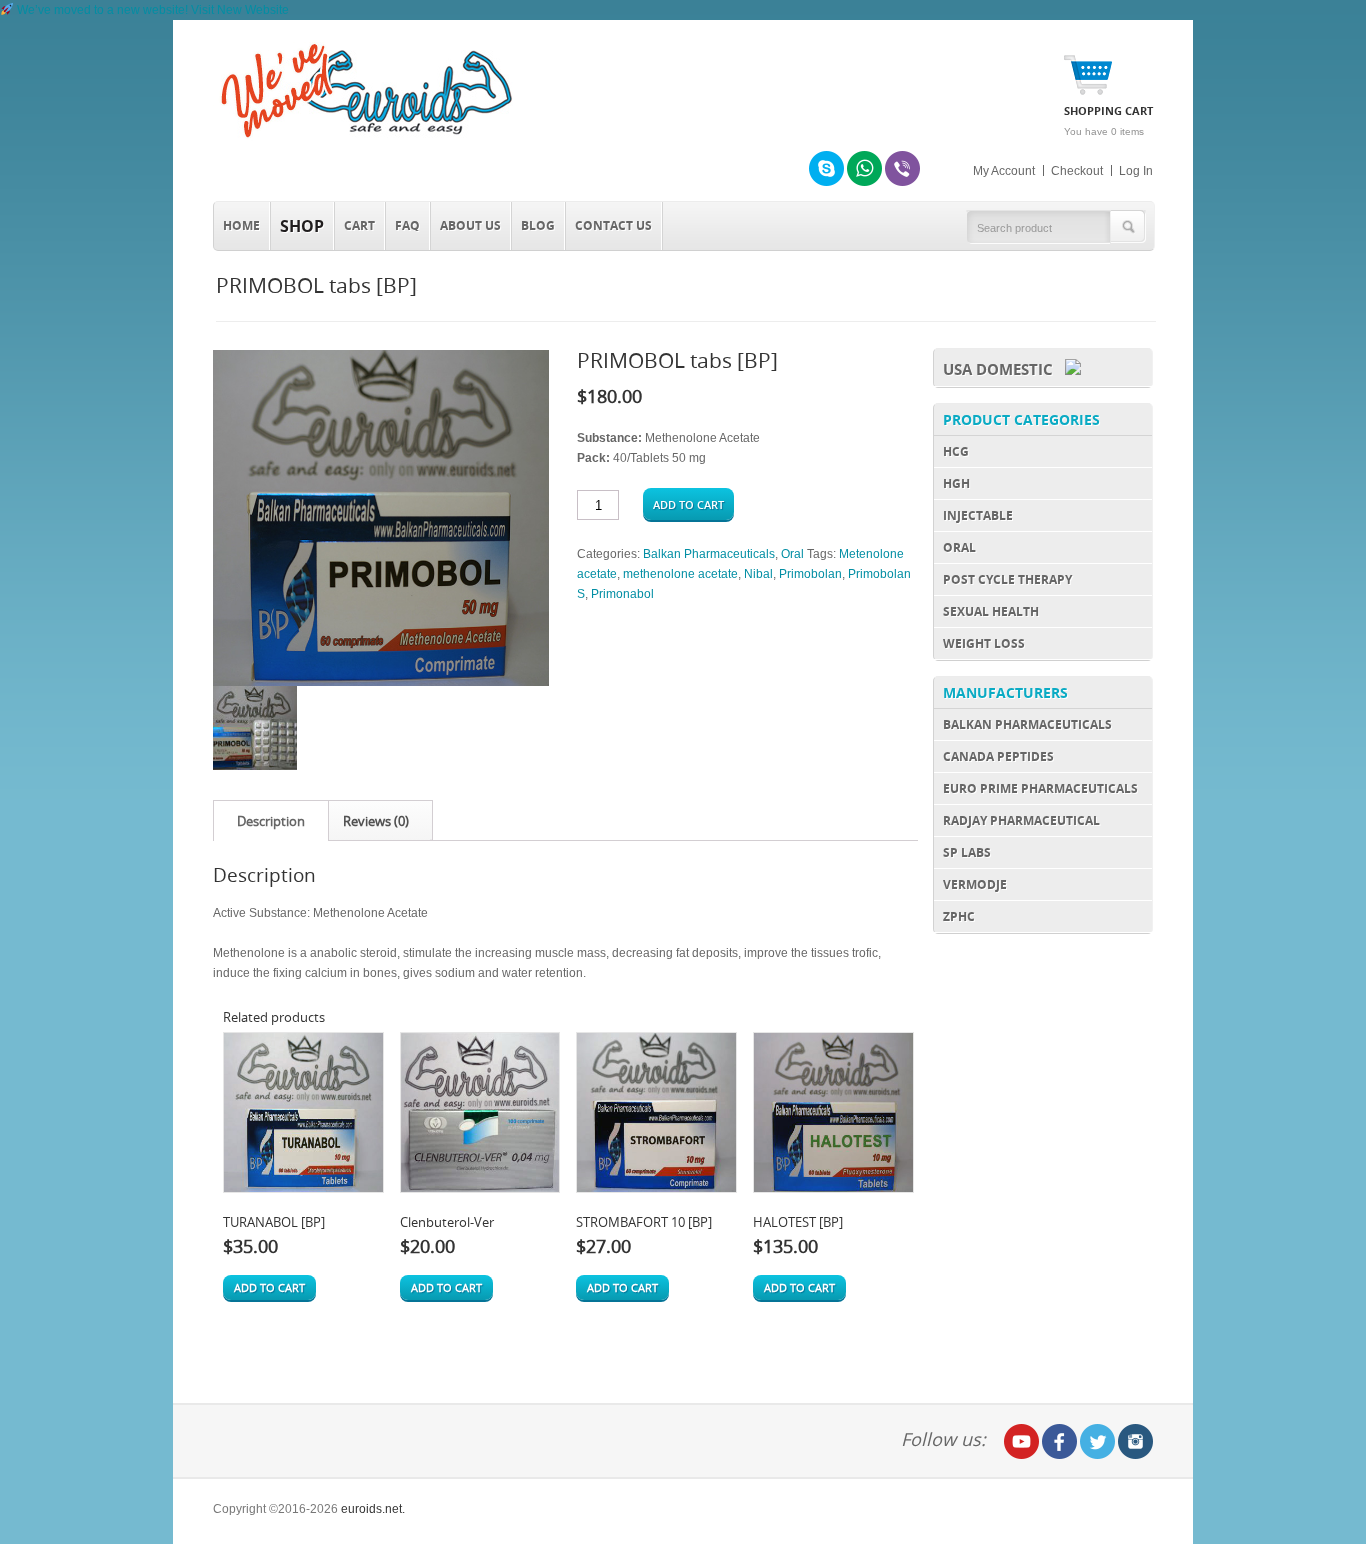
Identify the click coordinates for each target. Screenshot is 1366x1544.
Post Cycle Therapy (1007, 579)
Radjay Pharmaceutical (1021, 820)
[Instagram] (1135, 1441)
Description (271, 821)
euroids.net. (373, 1509)
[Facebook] (1059, 1441)
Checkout (1077, 171)
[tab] (271, 821)
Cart (359, 225)
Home (241, 225)
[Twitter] (1097, 1441)
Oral (792, 554)
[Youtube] (1021, 1441)
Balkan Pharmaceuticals (709, 554)
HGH (956, 483)
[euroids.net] (363, 138)
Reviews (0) (376, 821)
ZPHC (959, 916)
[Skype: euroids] (826, 168)
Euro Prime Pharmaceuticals (1040, 788)
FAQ (407, 225)
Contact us (613, 225)
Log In (1136, 171)
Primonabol (622, 594)
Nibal (758, 574)
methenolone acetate (680, 574)
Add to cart (688, 504)
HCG (956, 451)
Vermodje (975, 884)
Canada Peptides (998, 756)
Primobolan (810, 574)
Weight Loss (984, 643)
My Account (1004, 171)
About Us (470, 225)
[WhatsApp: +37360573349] (864, 168)
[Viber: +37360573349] (902, 168)
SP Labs (967, 852)
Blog (538, 225)
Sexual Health (991, 611)
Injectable (978, 515)
